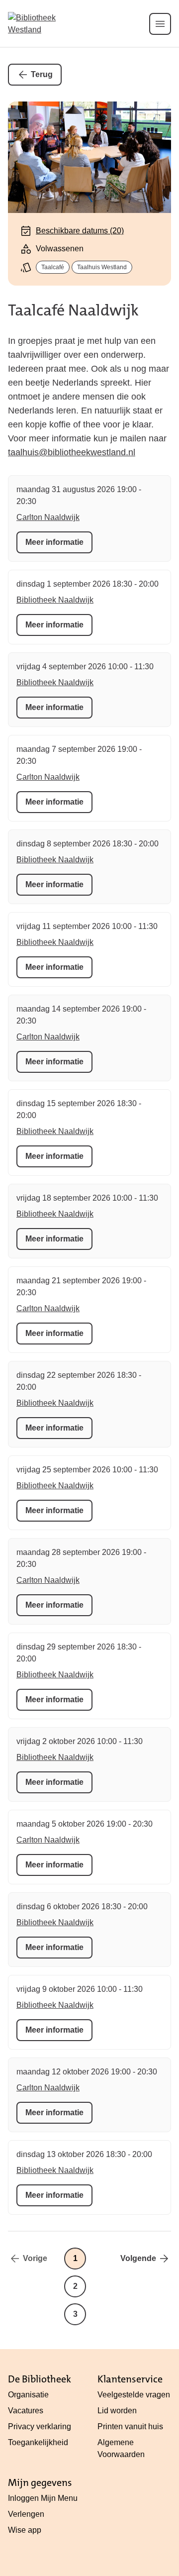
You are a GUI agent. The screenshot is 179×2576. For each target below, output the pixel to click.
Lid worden (117, 2411)
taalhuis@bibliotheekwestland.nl (72, 452)
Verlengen (26, 2514)
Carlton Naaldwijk (48, 517)
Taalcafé (53, 267)
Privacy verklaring (40, 2426)
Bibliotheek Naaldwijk (55, 600)
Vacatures (26, 2411)
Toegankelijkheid (38, 2442)
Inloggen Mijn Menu (43, 2498)
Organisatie (28, 2395)
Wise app (25, 2530)
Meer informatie (54, 542)
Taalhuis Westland (102, 267)
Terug (42, 74)
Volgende (138, 2258)
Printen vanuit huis (130, 2426)
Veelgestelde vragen (134, 2395)
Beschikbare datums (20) (80, 231)
